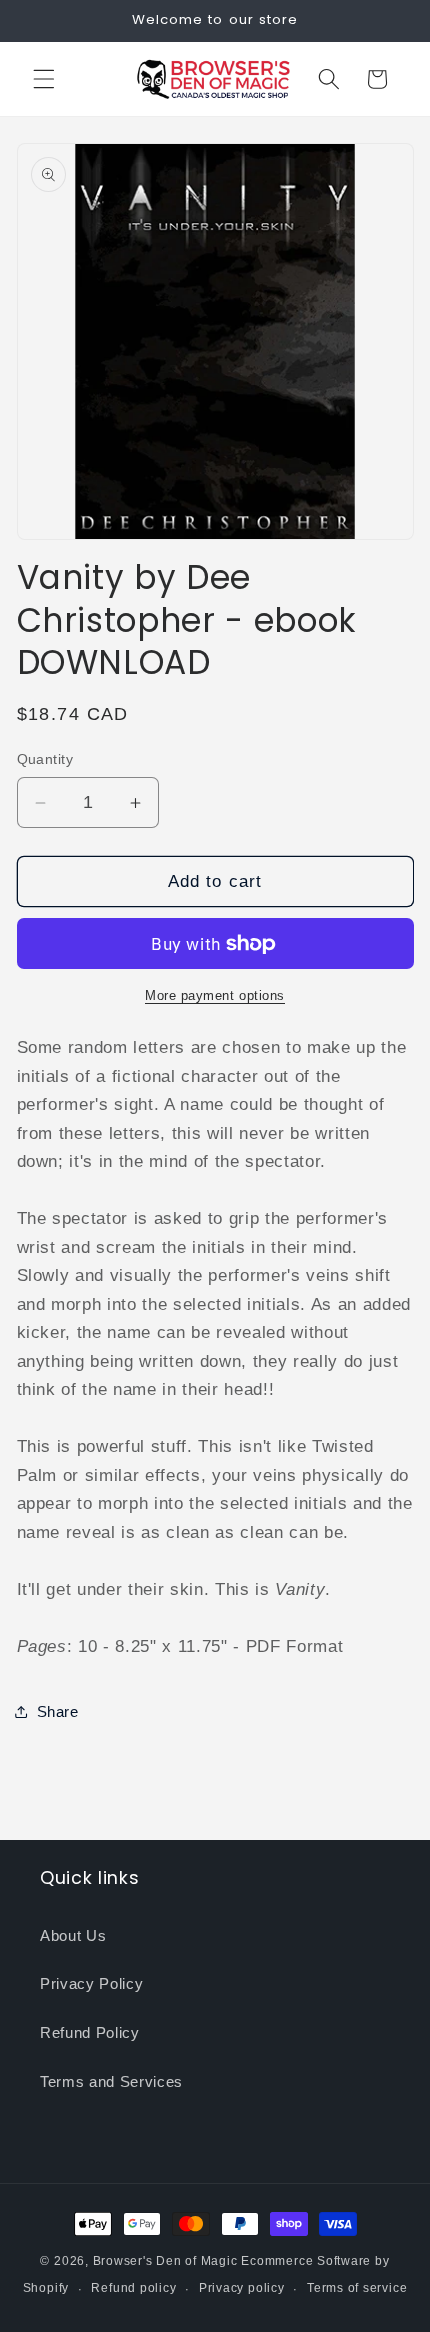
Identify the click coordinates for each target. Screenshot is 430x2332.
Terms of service (357, 2288)
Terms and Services (111, 2081)
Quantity (45, 759)
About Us (73, 1935)
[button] (44, 79)
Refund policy (133, 2288)
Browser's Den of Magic (165, 2261)
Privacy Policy (91, 1983)
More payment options (215, 995)
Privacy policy (242, 2288)
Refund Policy (90, 2032)
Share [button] (58, 1711)
